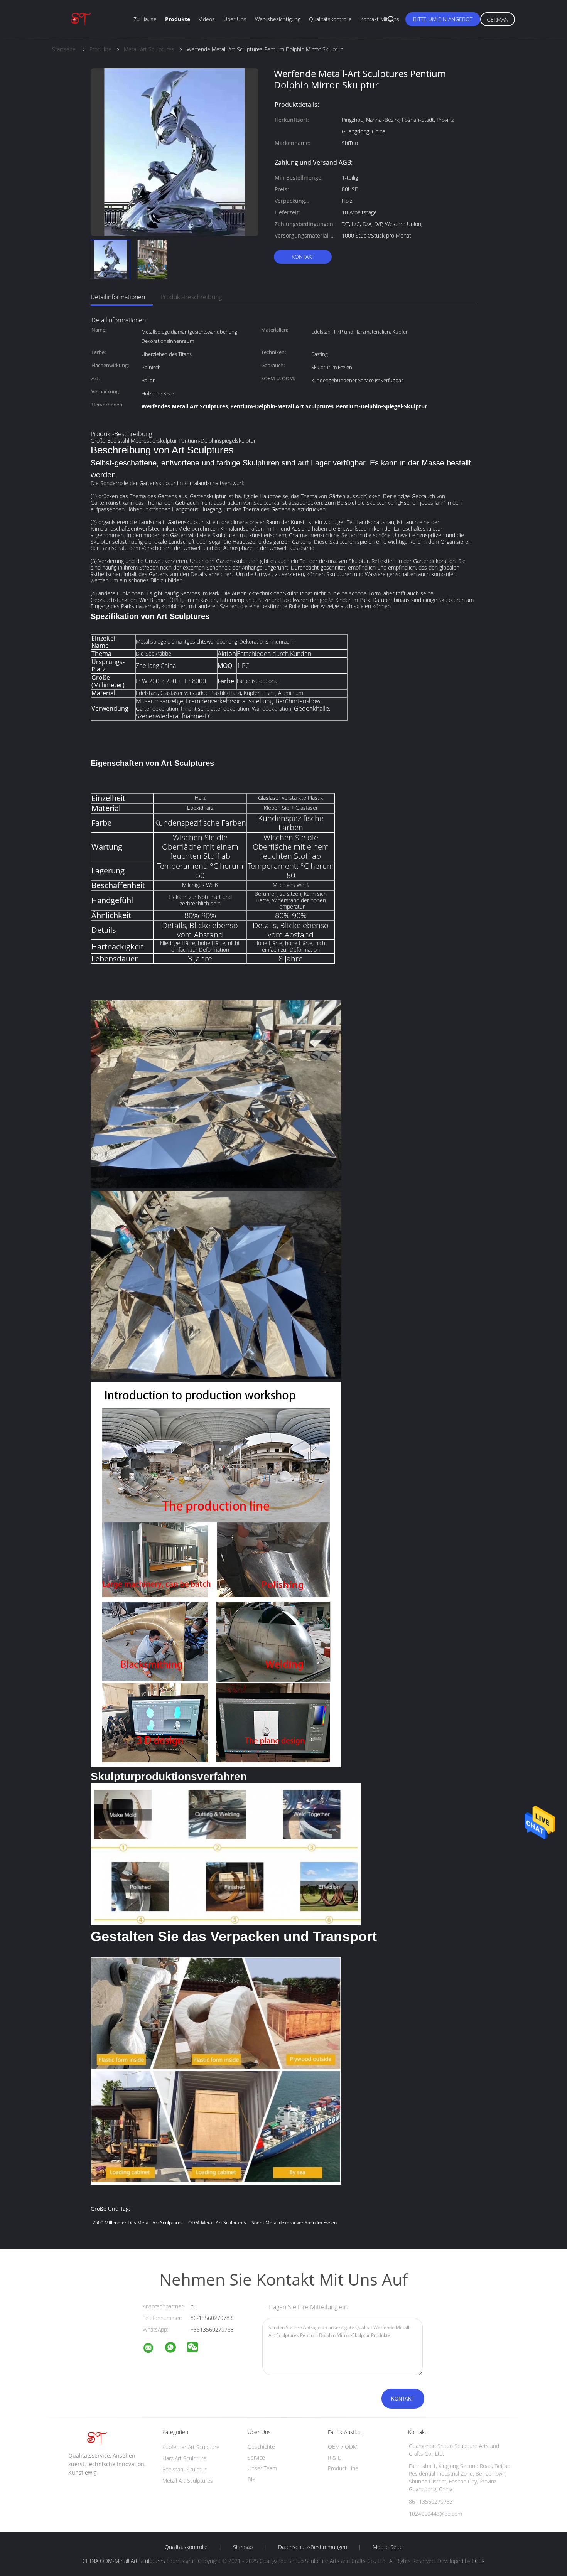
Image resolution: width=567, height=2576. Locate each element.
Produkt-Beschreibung (191, 297)
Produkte (178, 19)
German (498, 19)
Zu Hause (145, 19)
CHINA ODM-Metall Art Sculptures (124, 2561)
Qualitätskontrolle (330, 19)
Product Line (343, 2468)
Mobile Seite (388, 2547)
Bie (251, 2479)
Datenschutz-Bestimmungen (313, 2547)
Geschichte (261, 2447)
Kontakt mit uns (380, 19)
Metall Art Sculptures (188, 2481)
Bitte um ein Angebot (443, 19)
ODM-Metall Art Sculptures (217, 2223)
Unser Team (262, 2468)
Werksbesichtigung (278, 19)
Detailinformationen (118, 297)
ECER (478, 2561)
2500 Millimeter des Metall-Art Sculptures (138, 2223)
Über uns (235, 19)
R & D (335, 2457)
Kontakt (303, 257)
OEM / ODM (343, 2447)
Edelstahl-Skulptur (184, 2469)
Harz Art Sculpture (184, 2458)
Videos (207, 19)
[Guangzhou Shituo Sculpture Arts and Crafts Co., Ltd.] (153, 2349)
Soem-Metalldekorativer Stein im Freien (294, 2223)
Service (256, 2457)
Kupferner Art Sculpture (191, 2447)
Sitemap (243, 2547)
